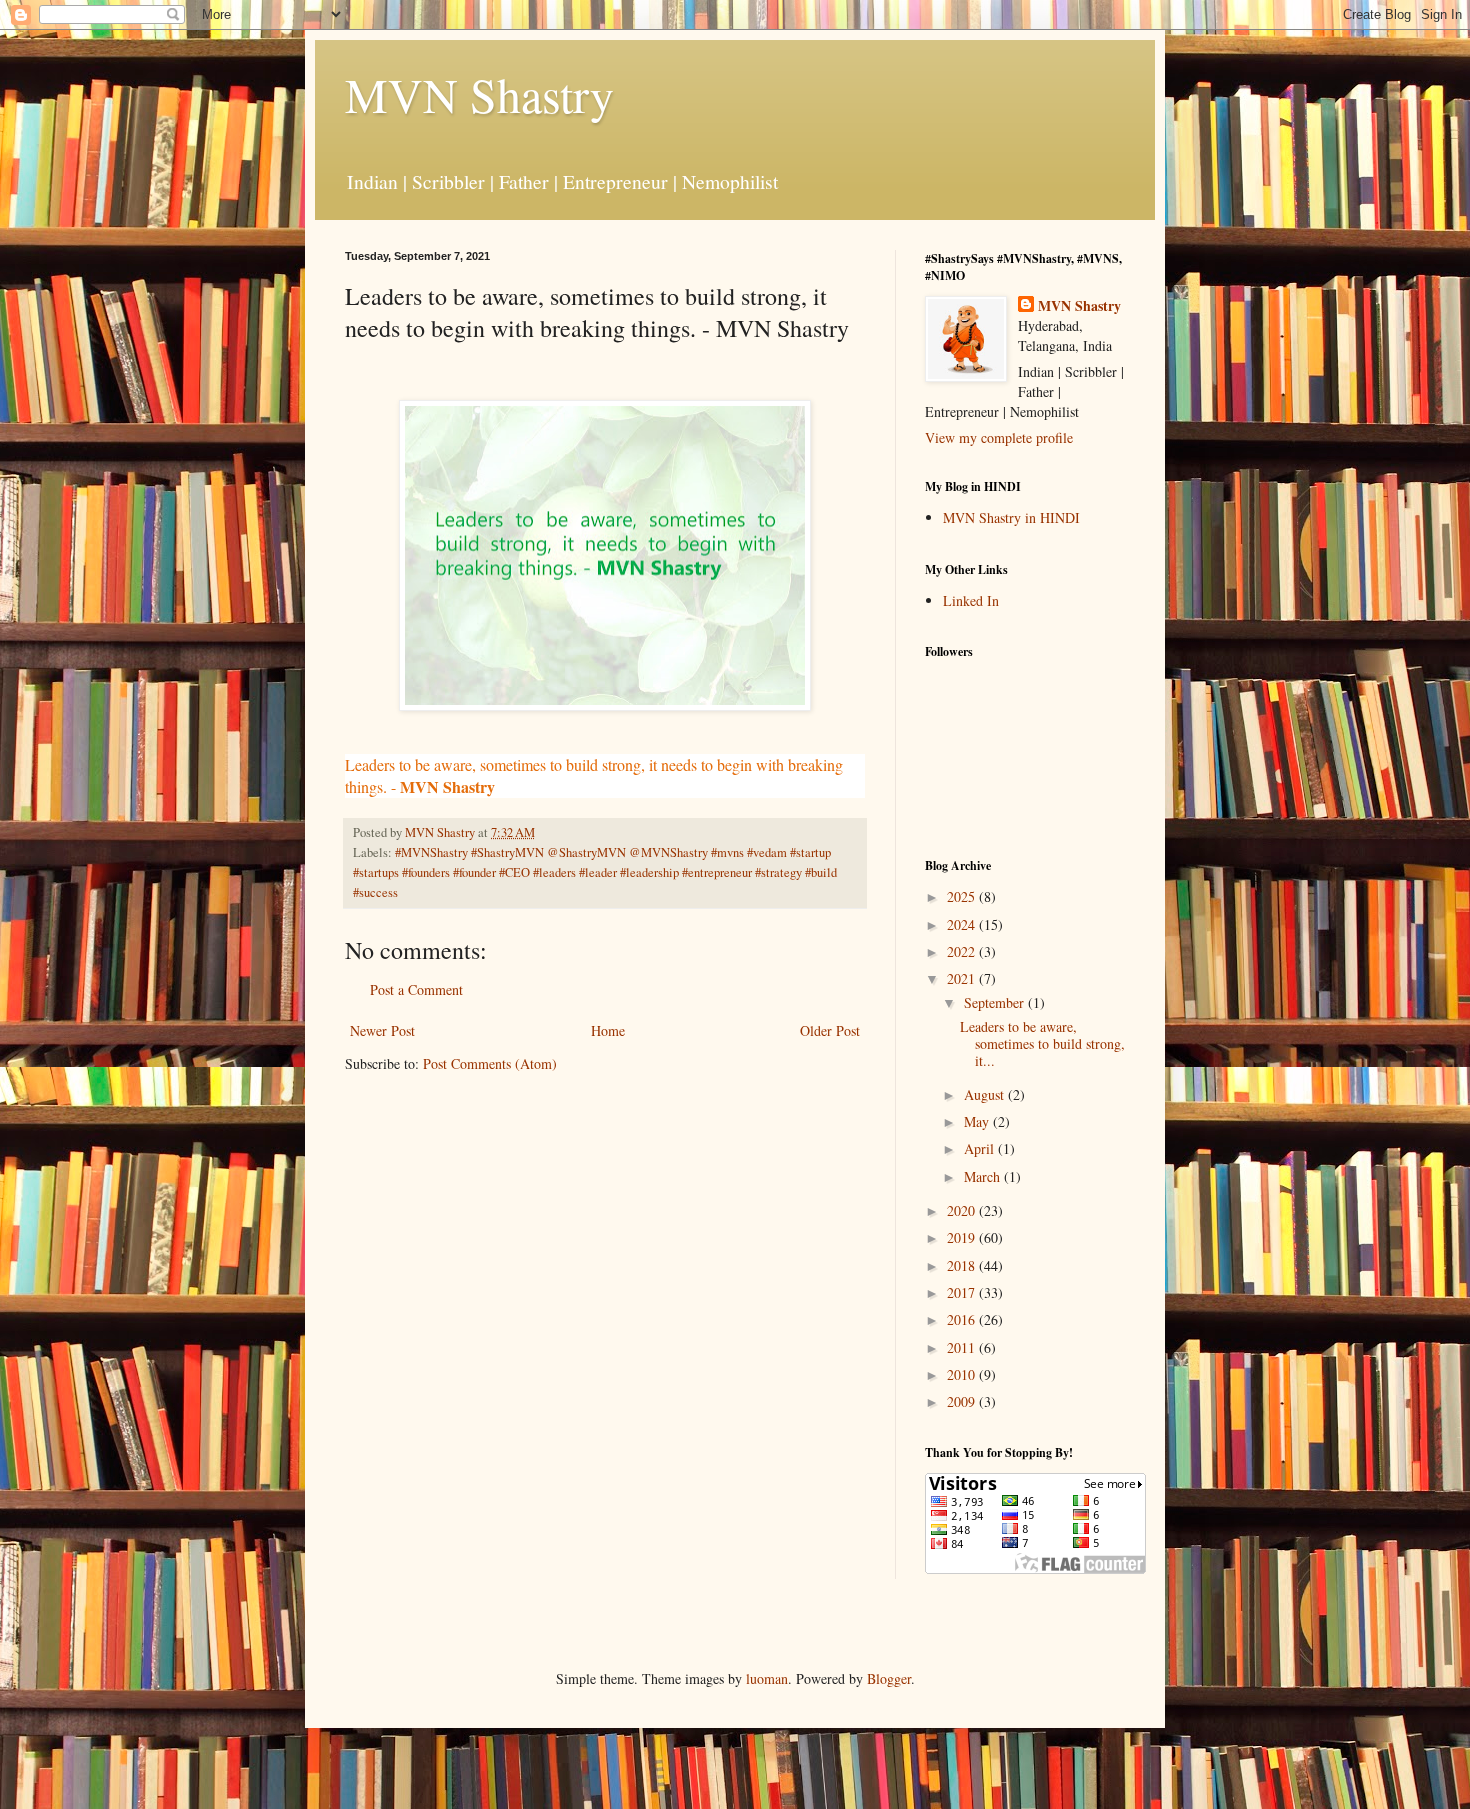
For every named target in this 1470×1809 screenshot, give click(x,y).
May (978, 1121)
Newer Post (382, 1030)
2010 (963, 1374)
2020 (963, 1210)
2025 (963, 896)
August (986, 1094)
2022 (963, 951)
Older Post (830, 1030)
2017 (963, 1292)
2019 (963, 1237)
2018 (963, 1265)
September (996, 1002)
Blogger (889, 1678)
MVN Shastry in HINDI (1011, 517)
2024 (963, 924)
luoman (767, 1678)
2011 (963, 1347)
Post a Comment (416, 989)
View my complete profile (999, 437)
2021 (963, 978)
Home (608, 1030)
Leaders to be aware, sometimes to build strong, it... (1042, 1043)
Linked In (971, 600)
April (981, 1148)
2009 (963, 1401)
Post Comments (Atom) (490, 1063)
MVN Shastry (479, 94)
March (984, 1176)
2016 (963, 1319)
